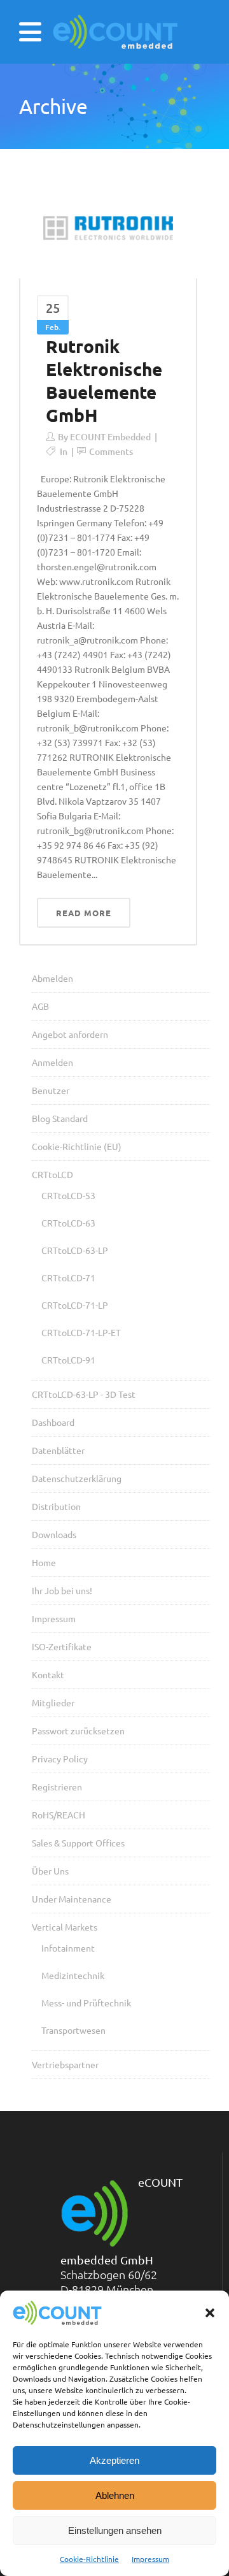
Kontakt (48, 1674)
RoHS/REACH (59, 1815)
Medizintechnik (73, 1975)
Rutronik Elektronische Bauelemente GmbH (104, 380)
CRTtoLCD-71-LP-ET (81, 1332)
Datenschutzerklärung (77, 1478)
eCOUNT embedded (110, 437)
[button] (210, 2313)
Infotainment (68, 1948)
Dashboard (53, 1422)
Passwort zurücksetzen (78, 1731)
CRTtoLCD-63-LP (75, 1250)
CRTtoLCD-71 (68, 1277)
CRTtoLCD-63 (68, 1223)
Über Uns (50, 1871)
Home (44, 1562)
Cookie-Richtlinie (89, 2559)
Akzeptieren (114, 2460)
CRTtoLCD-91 (68, 1360)
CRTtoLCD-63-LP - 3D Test (84, 1394)
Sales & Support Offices (78, 1843)
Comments (111, 451)
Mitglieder (53, 1702)
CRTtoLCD (52, 1174)
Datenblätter (58, 1450)
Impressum (150, 2559)
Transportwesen (73, 2030)
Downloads (54, 1534)
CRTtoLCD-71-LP (75, 1305)
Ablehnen (115, 2495)
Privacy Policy (60, 1759)
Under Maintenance (72, 1899)
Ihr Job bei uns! (62, 1590)
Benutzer (51, 1090)
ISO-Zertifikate (62, 1646)
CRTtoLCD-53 (68, 1195)
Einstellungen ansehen (115, 2530)
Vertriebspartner (65, 2064)
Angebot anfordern (70, 1034)
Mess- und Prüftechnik (86, 2003)
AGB (40, 1006)
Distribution (56, 1506)
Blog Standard (60, 1118)
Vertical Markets (65, 1927)
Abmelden (52, 978)
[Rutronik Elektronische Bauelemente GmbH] (108, 228)
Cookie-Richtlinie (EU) (77, 1146)
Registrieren (57, 1787)
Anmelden (52, 1062)
